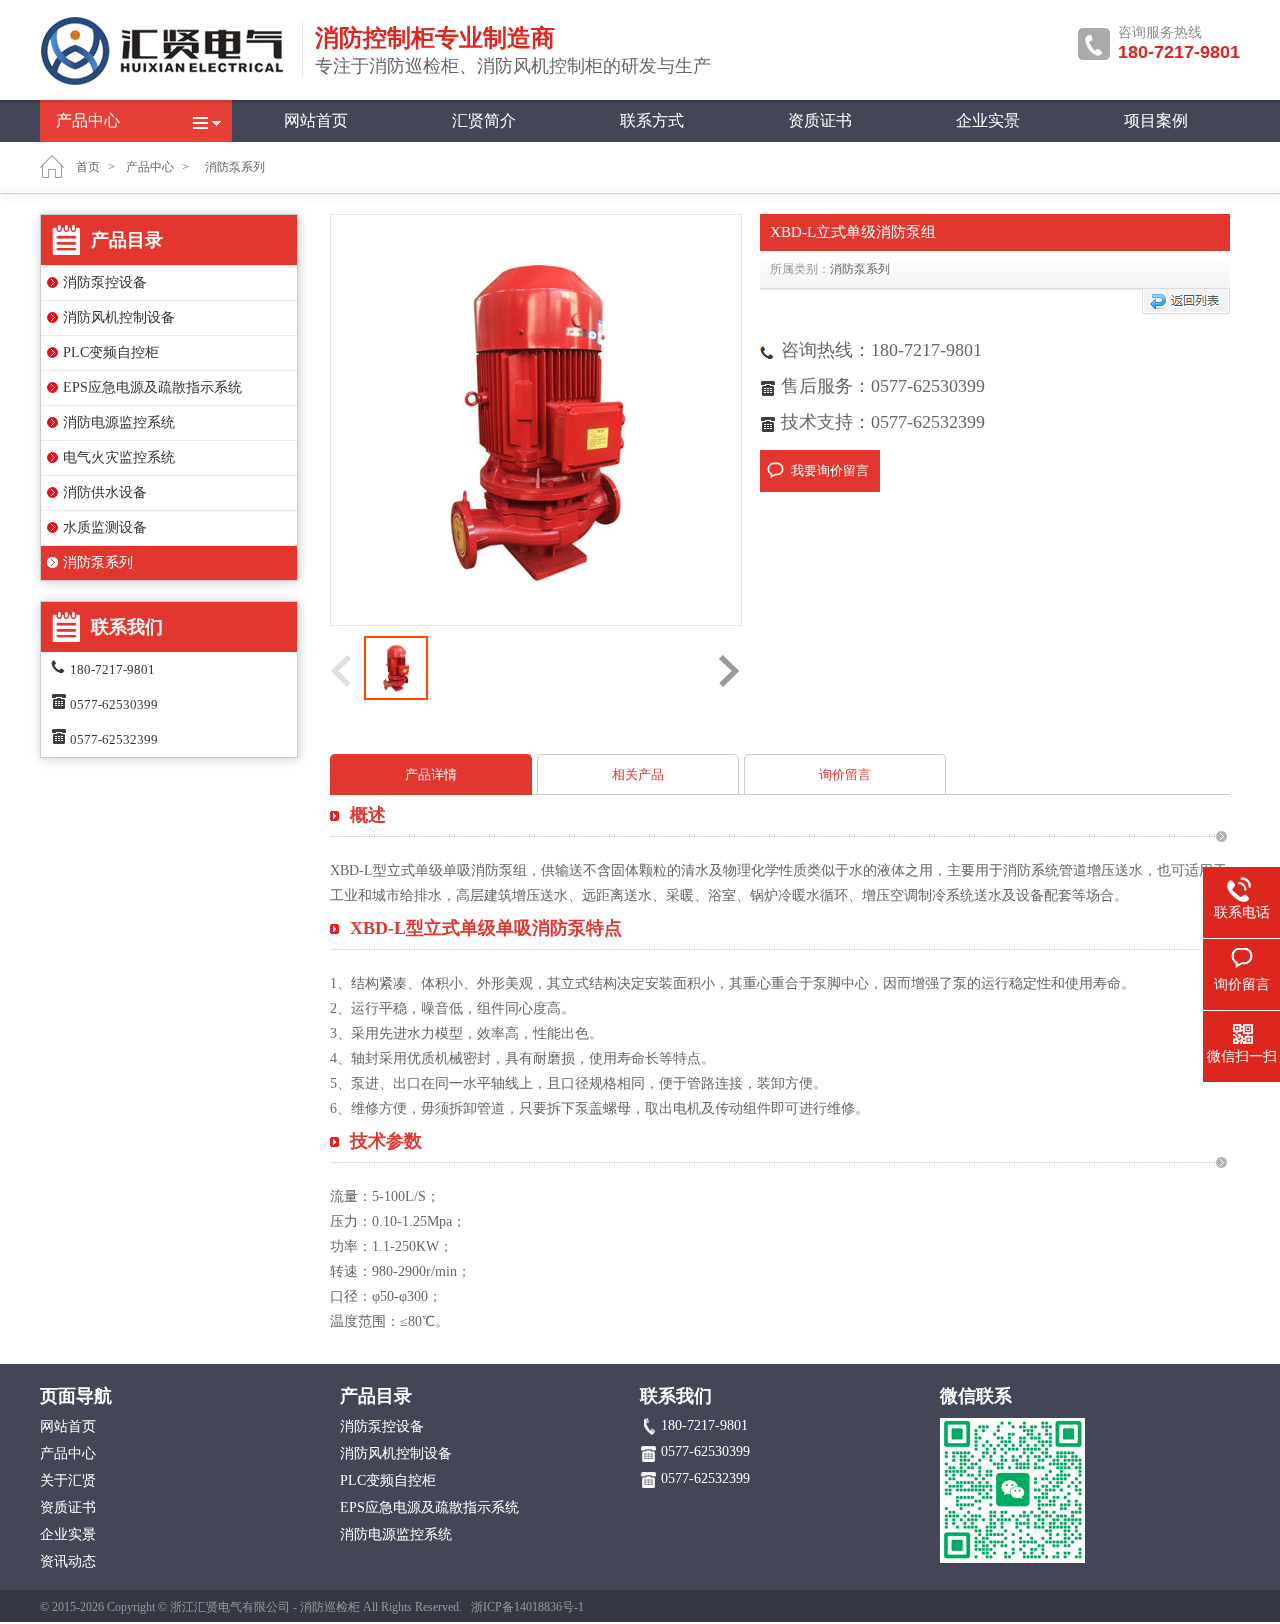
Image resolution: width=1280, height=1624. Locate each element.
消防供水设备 (105, 492)
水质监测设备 (105, 527)
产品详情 (431, 774)
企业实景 (988, 120)
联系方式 (652, 120)
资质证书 (820, 120)
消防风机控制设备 (119, 317)
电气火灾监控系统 (119, 457)
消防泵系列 (98, 562)
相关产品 (638, 774)
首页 (88, 167)
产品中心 (88, 120)
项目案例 (1156, 120)
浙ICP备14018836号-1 (527, 1607)
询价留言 (845, 774)
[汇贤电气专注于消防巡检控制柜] (165, 82)
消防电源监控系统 (119, 422)
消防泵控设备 (105, 282)
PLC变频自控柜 (111, 352)
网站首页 (316, 120)
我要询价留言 (830, 470)
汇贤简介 (484, 120)
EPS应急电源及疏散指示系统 (152, 387)
